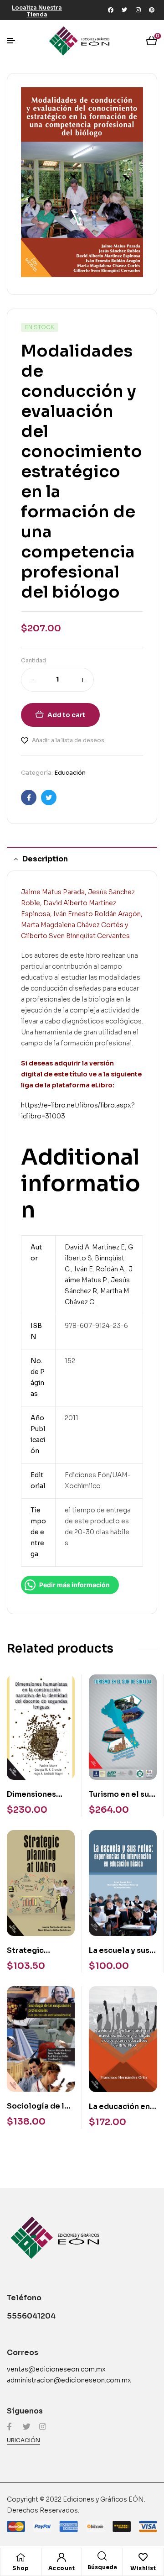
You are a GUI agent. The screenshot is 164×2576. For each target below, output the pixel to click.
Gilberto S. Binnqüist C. (99, 1258)
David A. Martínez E (95, 1247)
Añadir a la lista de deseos (68, 740)
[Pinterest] (152, 10)
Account (62, 2568)
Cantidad (33, 660)
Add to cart (66, 715)
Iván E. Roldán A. (100, 1269)
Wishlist (143, 2568)
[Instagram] (138, 10)
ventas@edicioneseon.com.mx (56, 2369)
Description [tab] (45, 859)
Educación (70, 773)
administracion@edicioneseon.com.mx (69, 2380)
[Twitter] (124, 10)
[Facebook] (111, 10)
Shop (21, 2568)
